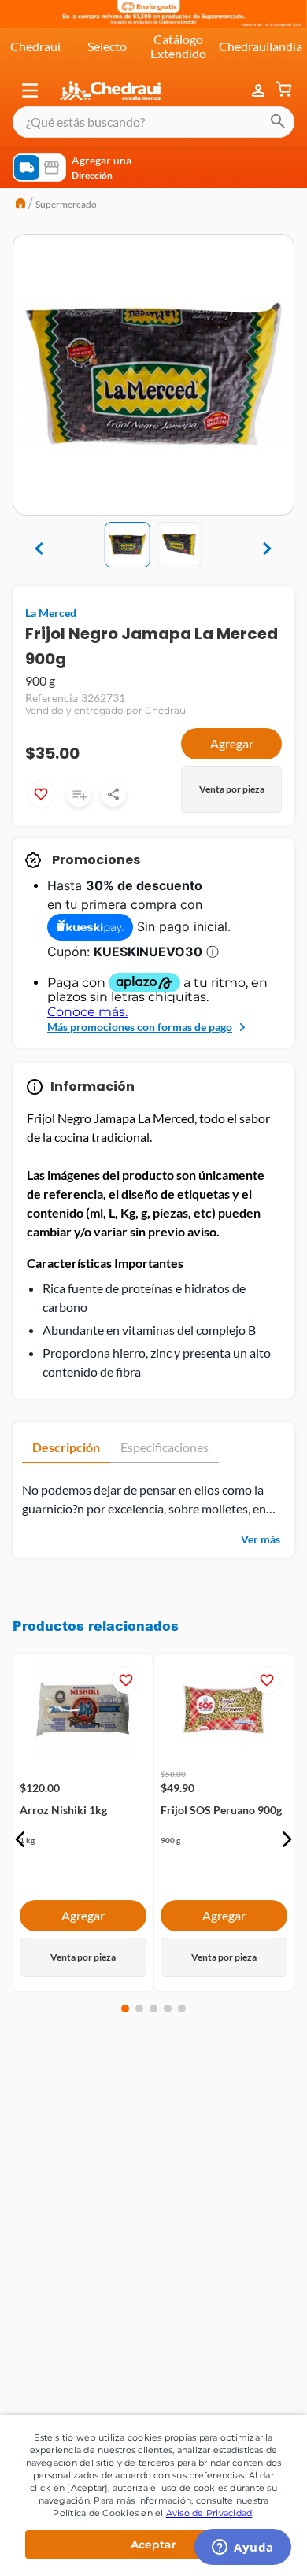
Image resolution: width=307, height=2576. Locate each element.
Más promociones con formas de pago (140, 1027)
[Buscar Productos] (278, 122)
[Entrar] (260, 91)
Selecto (107, 46)
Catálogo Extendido (178, 46)
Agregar (232, 743)
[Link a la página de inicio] (20, 205)
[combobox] (153, 122)
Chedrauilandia (261, 46)
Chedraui (35, 46)
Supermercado (66, 204)
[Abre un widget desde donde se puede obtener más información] (243, 2548)
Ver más (261, 1539)
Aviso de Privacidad (209, 2513)
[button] (30, 91)
